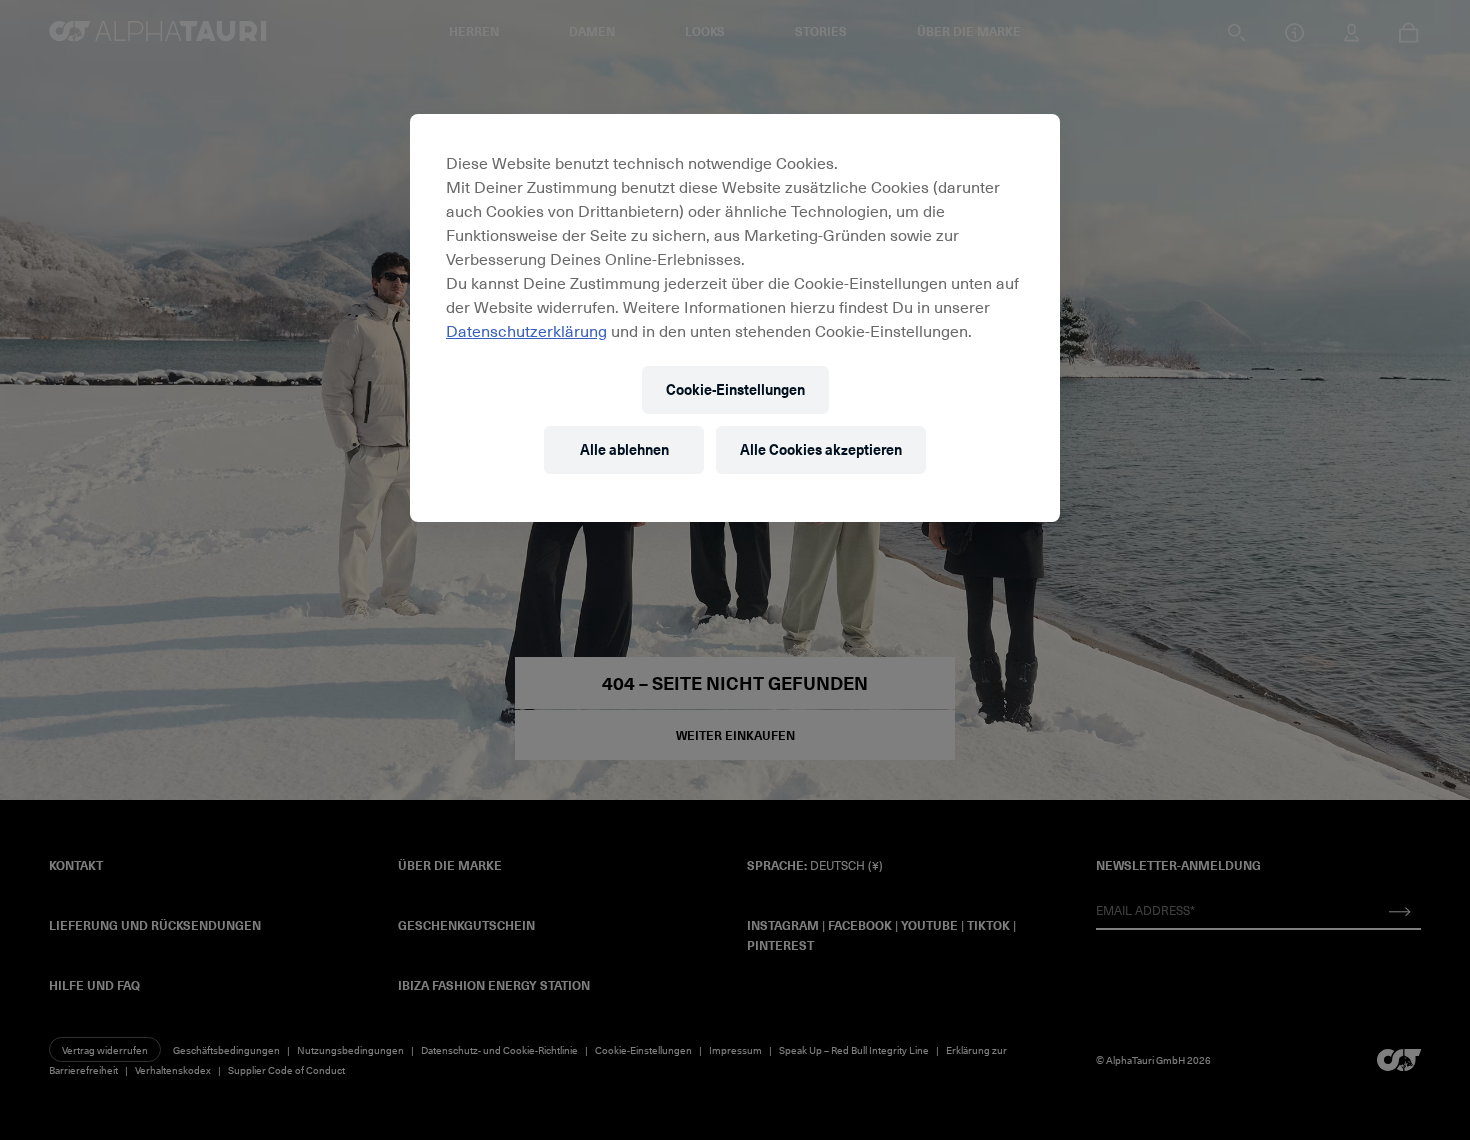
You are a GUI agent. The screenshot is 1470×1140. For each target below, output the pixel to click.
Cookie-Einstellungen (735, 389)
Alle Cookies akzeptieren (821, 449)
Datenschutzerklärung (526, 330)
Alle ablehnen (624, 449)
